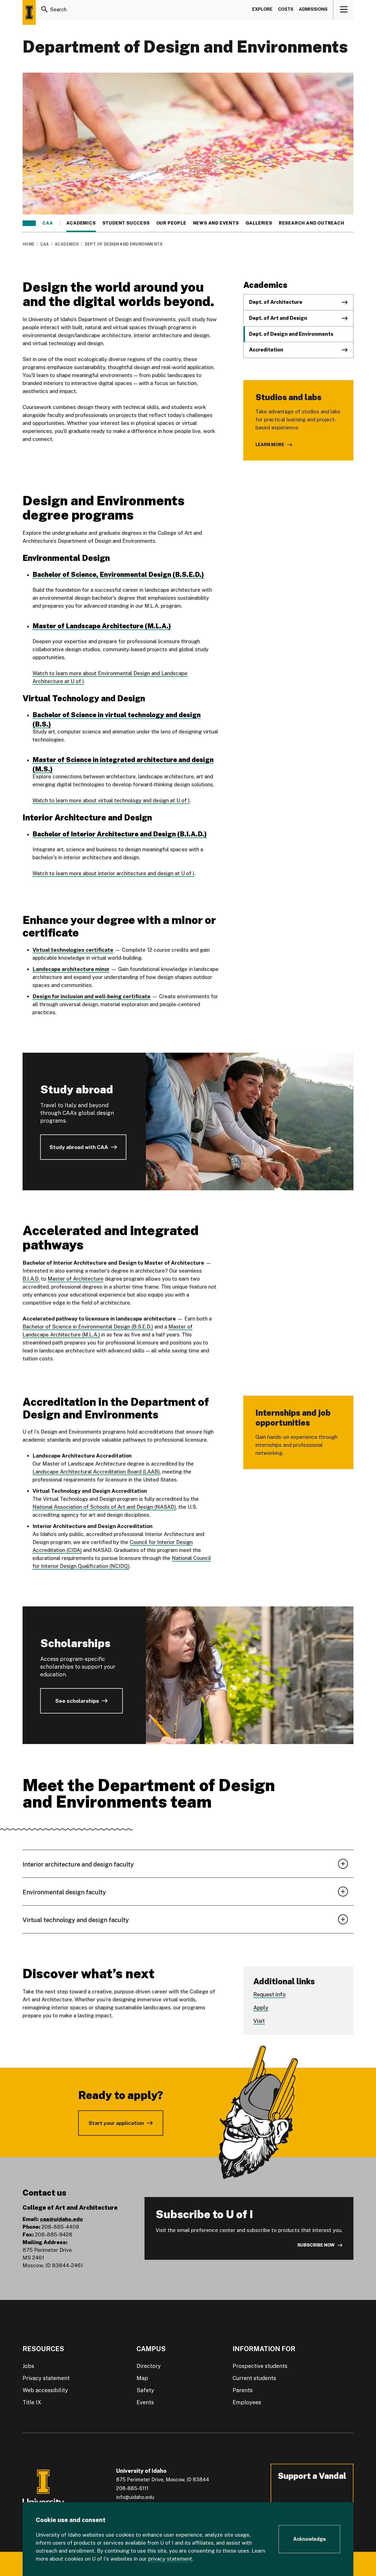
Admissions (313, 9)
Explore (262, 9)
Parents (243, 2390)
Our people (171, 223)
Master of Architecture (76, 1279)
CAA (48, 223)
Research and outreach (312, 223)
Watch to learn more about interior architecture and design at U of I (113, 873)
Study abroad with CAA (79, 1147)
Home (28, 244)
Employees (247, 2402)
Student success (126, 223)
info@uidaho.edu (135, 2497)
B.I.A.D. (31, 1279)
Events (145, 2402)
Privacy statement (46, 2378)
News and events (216, 223)
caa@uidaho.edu (61, 2219)
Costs (286, 9)
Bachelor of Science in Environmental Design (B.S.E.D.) (88, 1327)
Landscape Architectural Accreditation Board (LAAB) (96, 1472)
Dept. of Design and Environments (291, 334)
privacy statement (170, 2559)
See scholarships (77, 1701)
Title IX (32, 2402)
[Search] (45, 9)
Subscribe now (316, 2245)
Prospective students (260, 2366)
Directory (149, 2366)
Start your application (116, 2123)
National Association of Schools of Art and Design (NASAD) (104, 1507)
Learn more (270, 445)
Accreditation (266, 350)
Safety (145, 2390)
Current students (254, 2378)
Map (142, 2378)
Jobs (28, 2366)
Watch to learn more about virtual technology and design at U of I (111, 800)
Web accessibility (45, 2390)
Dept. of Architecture (276, 302)
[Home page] (29, 12)
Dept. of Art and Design (278, 318)
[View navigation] (344, 9)
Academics (81, 223)
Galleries (259, 223)
